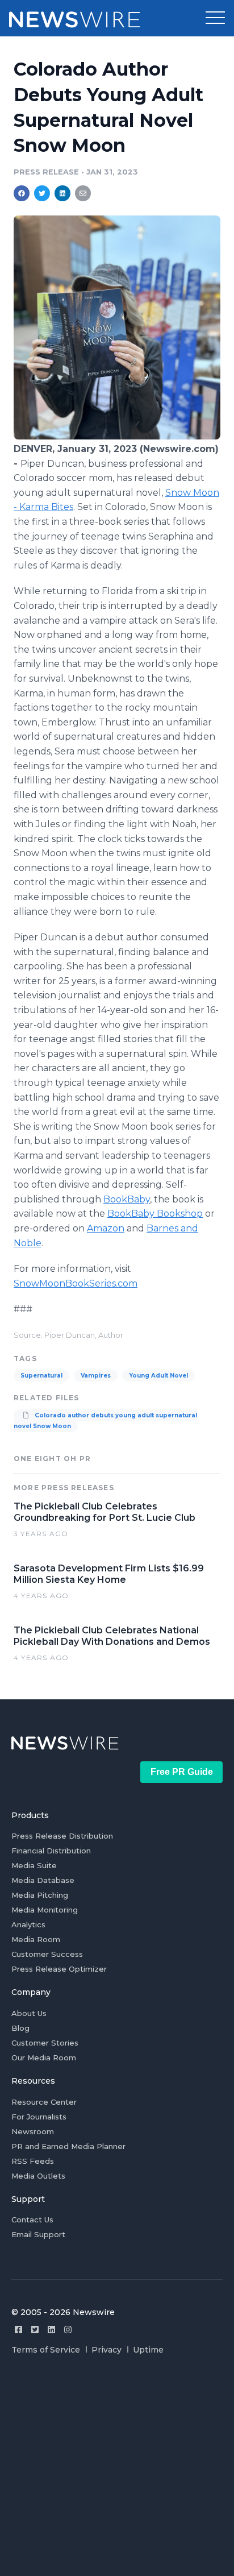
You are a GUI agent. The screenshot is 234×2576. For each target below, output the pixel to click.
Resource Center (44, 2102)
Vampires (96, 1376)
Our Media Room (44, 2058)
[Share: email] (83, 193)
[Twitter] (35, 2330)
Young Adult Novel (158, 1376)
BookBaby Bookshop (155, 1214)
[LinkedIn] (51, 2330)
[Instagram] (68, 2330)
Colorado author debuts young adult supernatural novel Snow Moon (105, 1421)
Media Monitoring (45, 1910)
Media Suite (34, 1865)
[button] (215, 18)
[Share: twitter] (42, 193)
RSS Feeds (33, 2161)
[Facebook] (18, 2330)
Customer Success (47, 1954)
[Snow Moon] (117, 436)
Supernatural (41, 1376)
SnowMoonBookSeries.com (76, 1283)
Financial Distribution (51, 1851)
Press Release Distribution (62, 1836)
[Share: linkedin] (63, 193)
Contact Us (32, 2220)
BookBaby (127, 1199)
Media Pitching (40, 1895)
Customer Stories (45, 2043)
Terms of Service (46, 2350)
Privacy (106, 2350)
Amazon (106, 1228)
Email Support (38, 2234)
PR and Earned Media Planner (68, 2146)
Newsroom (33, 2131)
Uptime (148, 2350)
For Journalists (39, 2117)
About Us (29, 2013)
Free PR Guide (182, 1772)
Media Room (36, 1939)
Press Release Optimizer (59, 1969)
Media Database (43, 1880)
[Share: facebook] (22, 193)
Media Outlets (38, 2176)
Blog (20, 2028)
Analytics (28, 1924)
